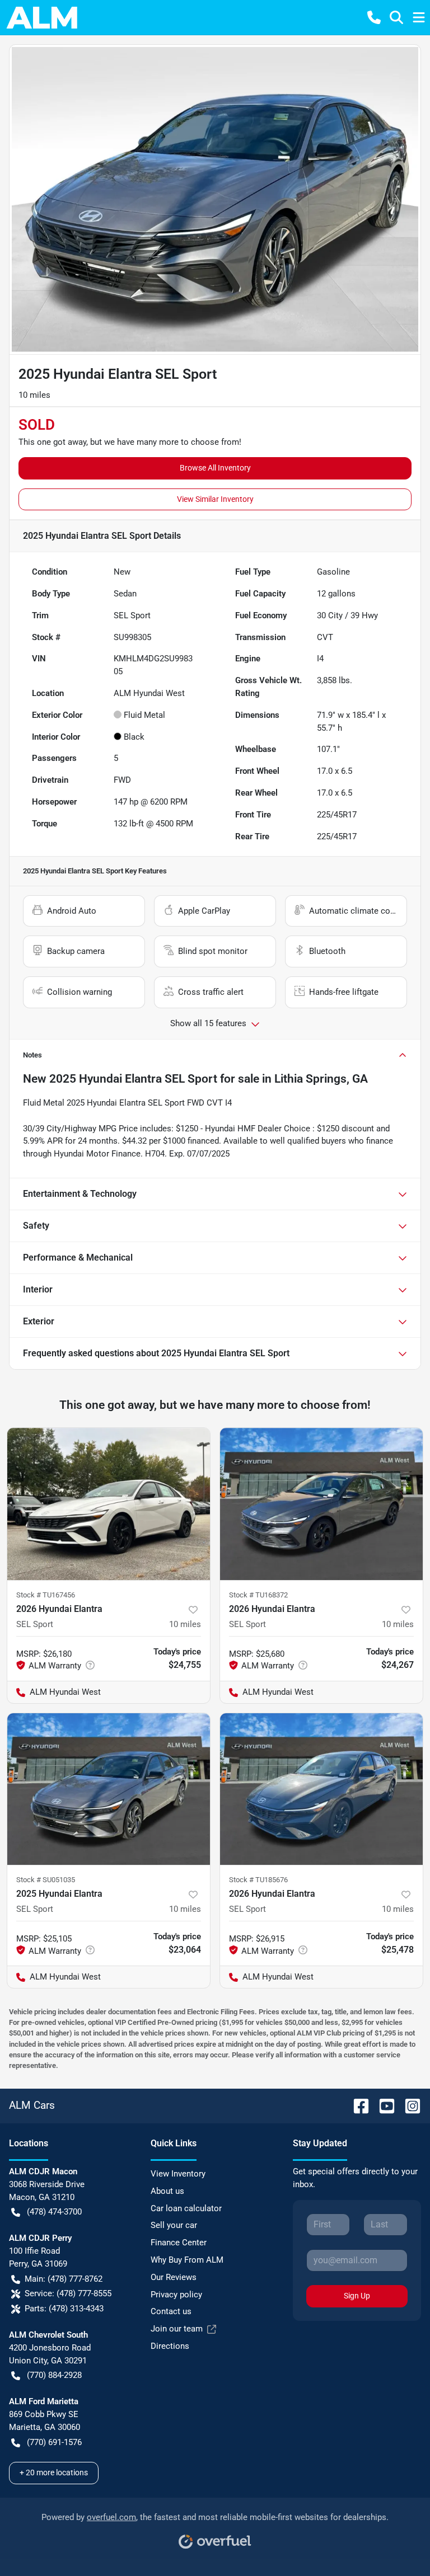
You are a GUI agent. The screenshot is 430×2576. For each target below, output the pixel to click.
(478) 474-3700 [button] (54, 2212)
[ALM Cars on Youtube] (382, 2105)
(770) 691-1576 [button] (54, 2442)
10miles (185, 1624)
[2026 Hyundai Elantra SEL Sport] (109, 1504)
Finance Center (179, 2243)
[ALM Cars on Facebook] (357, 2105)
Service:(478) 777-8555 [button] (68, 2293)
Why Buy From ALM (187, 2260)
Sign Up (357, 2296)
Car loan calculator (186, 2208)
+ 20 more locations (54, 2472)
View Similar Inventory (215, 499)
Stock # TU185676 (258, 1880)
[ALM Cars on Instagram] (408, 2105)
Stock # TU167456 (46, 1595)
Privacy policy (176, 2295)
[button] (374, 17)
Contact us (171, 2311)
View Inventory (178, 2174)
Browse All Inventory (215, 468)
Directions (170, 2346)
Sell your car (174, 2225)
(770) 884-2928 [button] (54, 2375)
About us (167, 2191)
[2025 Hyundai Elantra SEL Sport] (109, 1789)
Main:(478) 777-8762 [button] (64, 2279)
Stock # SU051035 (46, 1880)
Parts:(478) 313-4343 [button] (64, 2309)
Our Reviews (174, 2277)
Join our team (177, 2329)
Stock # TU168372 (258, 1595)
